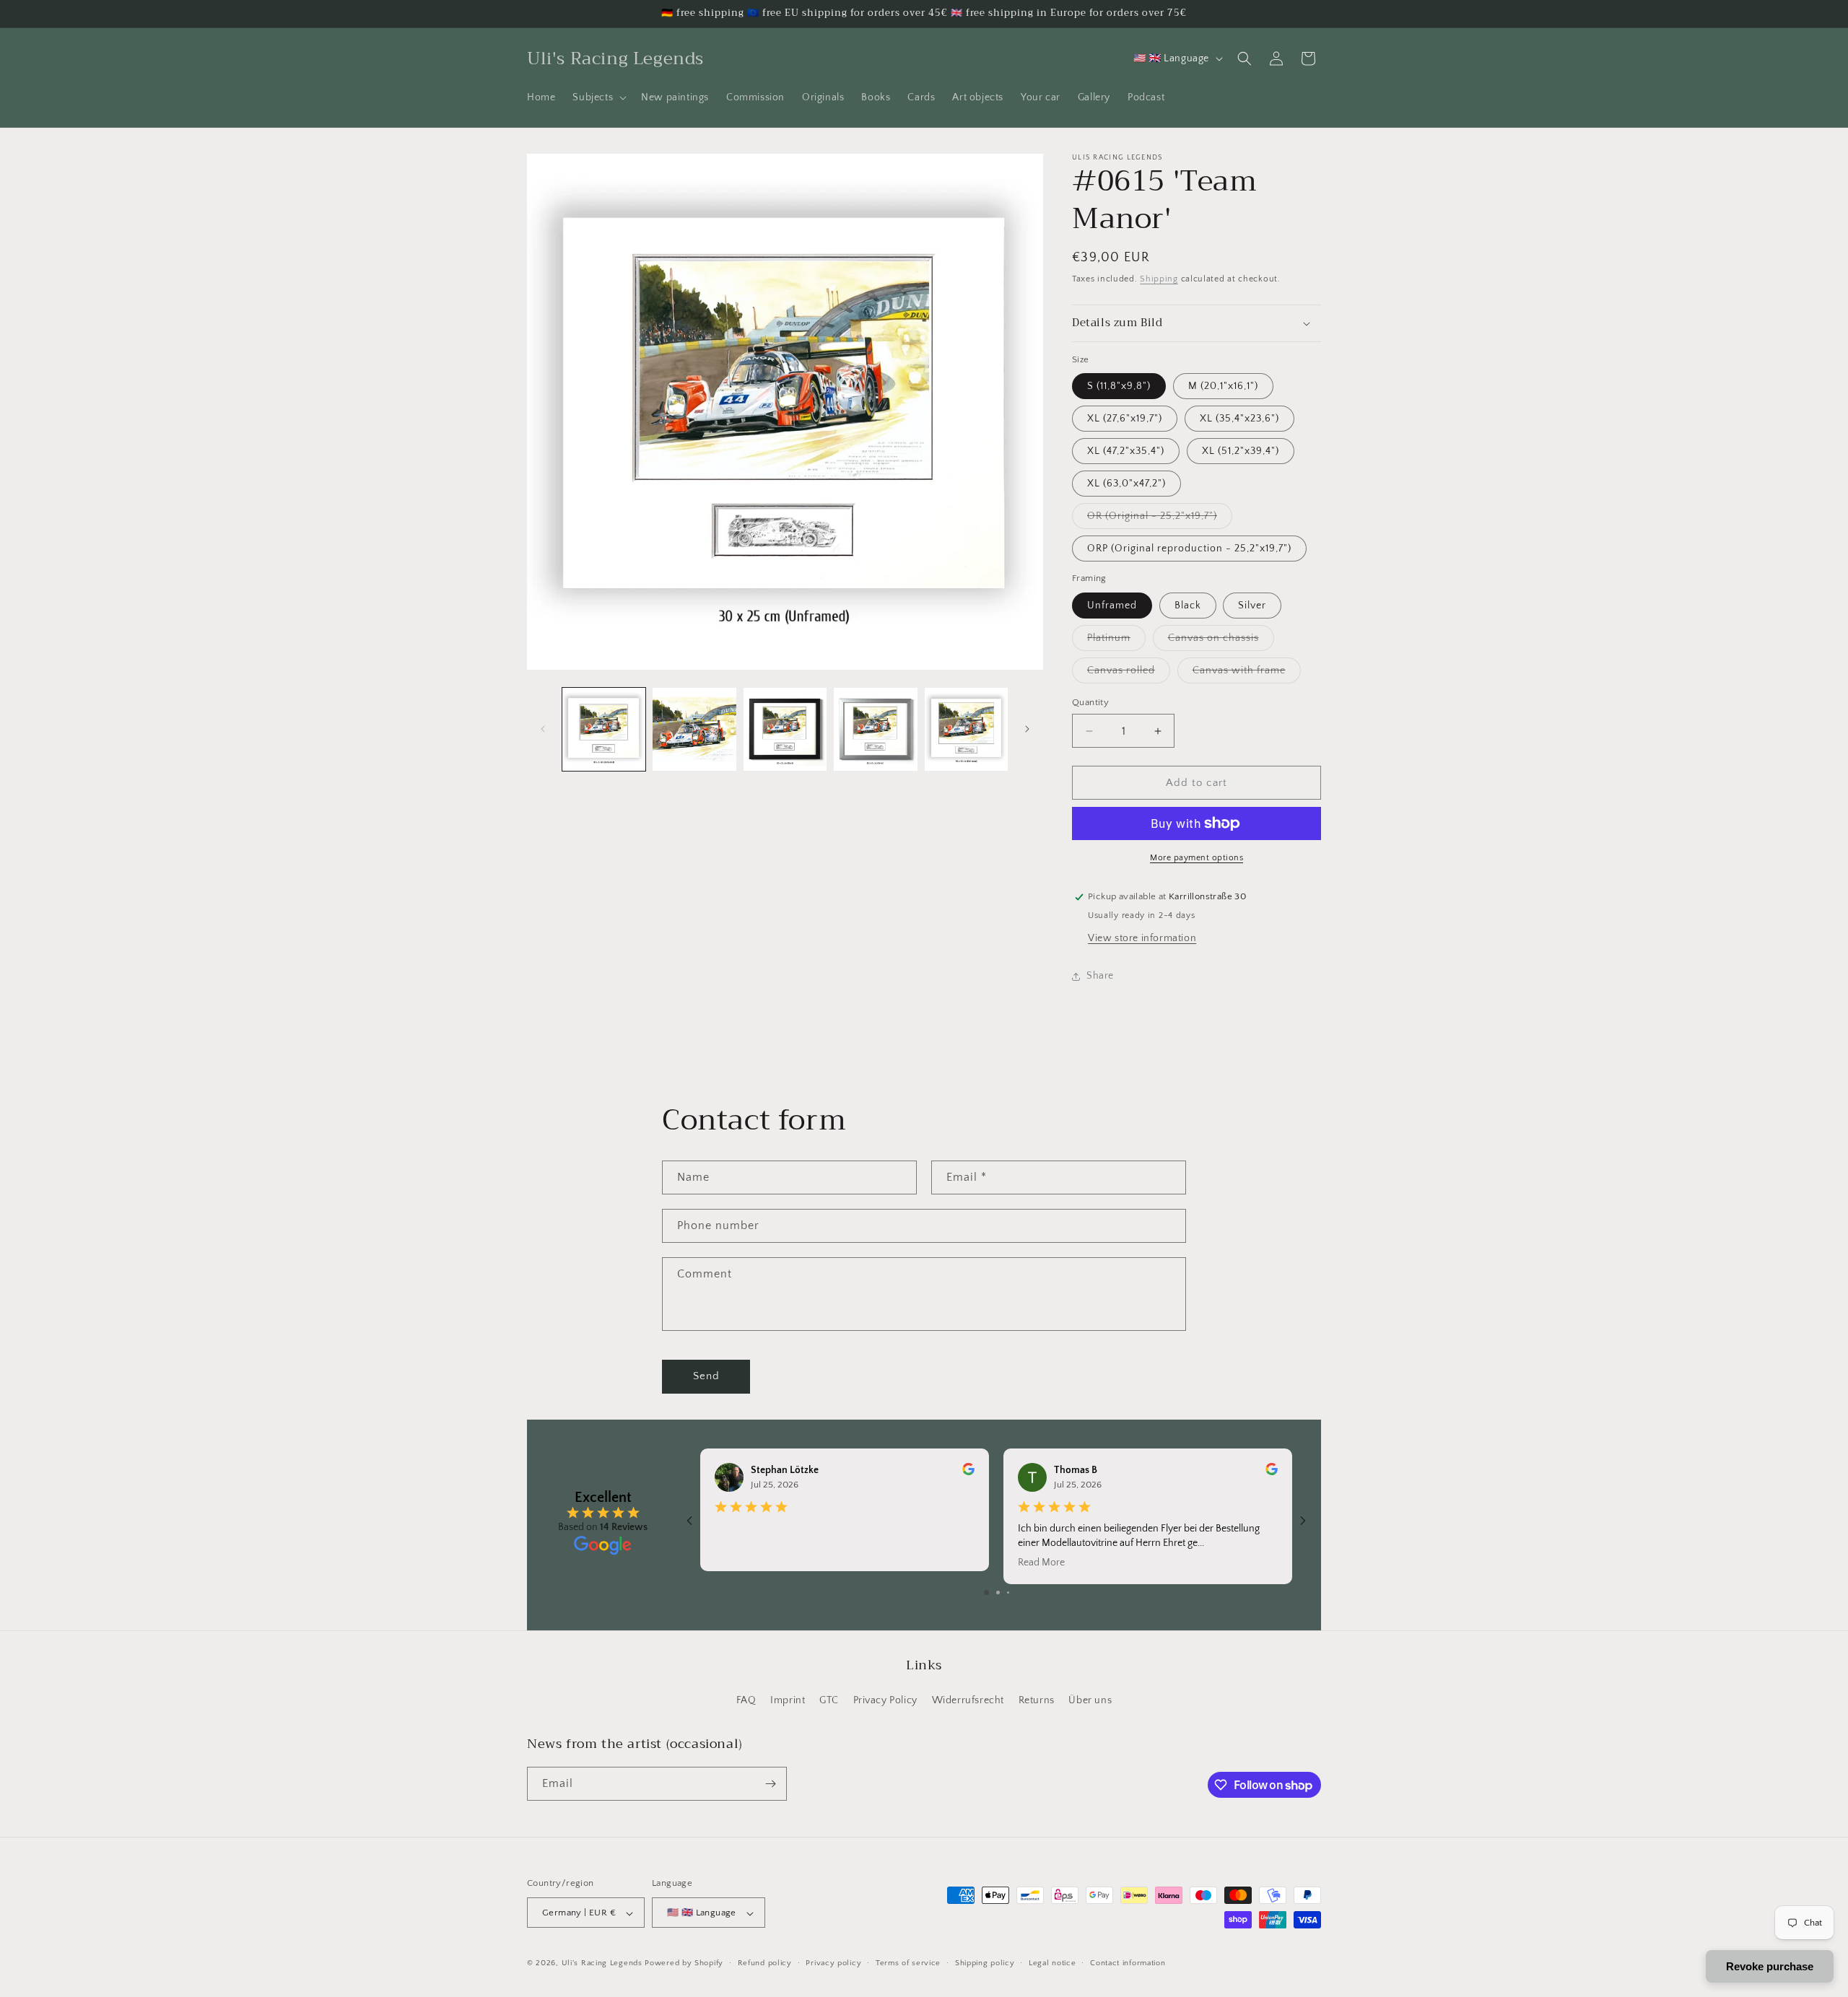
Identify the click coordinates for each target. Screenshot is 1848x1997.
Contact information (1128, 1963)
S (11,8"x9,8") (1119, 386)
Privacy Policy (885, 1701)
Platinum (1116, 641)
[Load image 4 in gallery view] (875, 729)
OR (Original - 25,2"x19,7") (1160, 519)
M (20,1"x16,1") (1223, 386)
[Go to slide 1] (986, 1592)
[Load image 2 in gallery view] (694, 729)
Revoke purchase (1770, 1966)
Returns (1037, 1701)
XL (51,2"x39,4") (1241, 451)
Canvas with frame (1247, 674)
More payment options (1197, 858)
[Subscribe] (770, 1784)
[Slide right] (1027, 729)
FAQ (746, 1701)
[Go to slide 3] (1008, 1592)
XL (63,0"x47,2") (1126, 484)
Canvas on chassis (1221, 641)
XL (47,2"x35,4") (1126, 451)
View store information (1142, 938)
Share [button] (1100, 976)
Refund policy (765, 1963)
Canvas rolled (1129, 674)
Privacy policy (833, 1963)
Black (1188, 606)
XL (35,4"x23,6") (1239, 419)
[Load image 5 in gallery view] (966, 729)
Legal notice (1052, 1963)
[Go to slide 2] (998, 1592)
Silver (1252, 606)
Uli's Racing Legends (602, 1964)
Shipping (1159, 279)
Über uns (1090, 1701)
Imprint (788, 1701)
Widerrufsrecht (968, 1701)
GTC (829, 1701)
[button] (598, 97)
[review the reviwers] (968, 1472)
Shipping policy (985, 1963)
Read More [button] (1041, 1563)
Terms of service (908, 1963)
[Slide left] (543, 729)
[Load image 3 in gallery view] (785, 729)
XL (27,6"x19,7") (1125, 419)
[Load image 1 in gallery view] (604, 729)
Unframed (1112, 606)
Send (706, 1376)
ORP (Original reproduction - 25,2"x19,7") (1189, 549)
